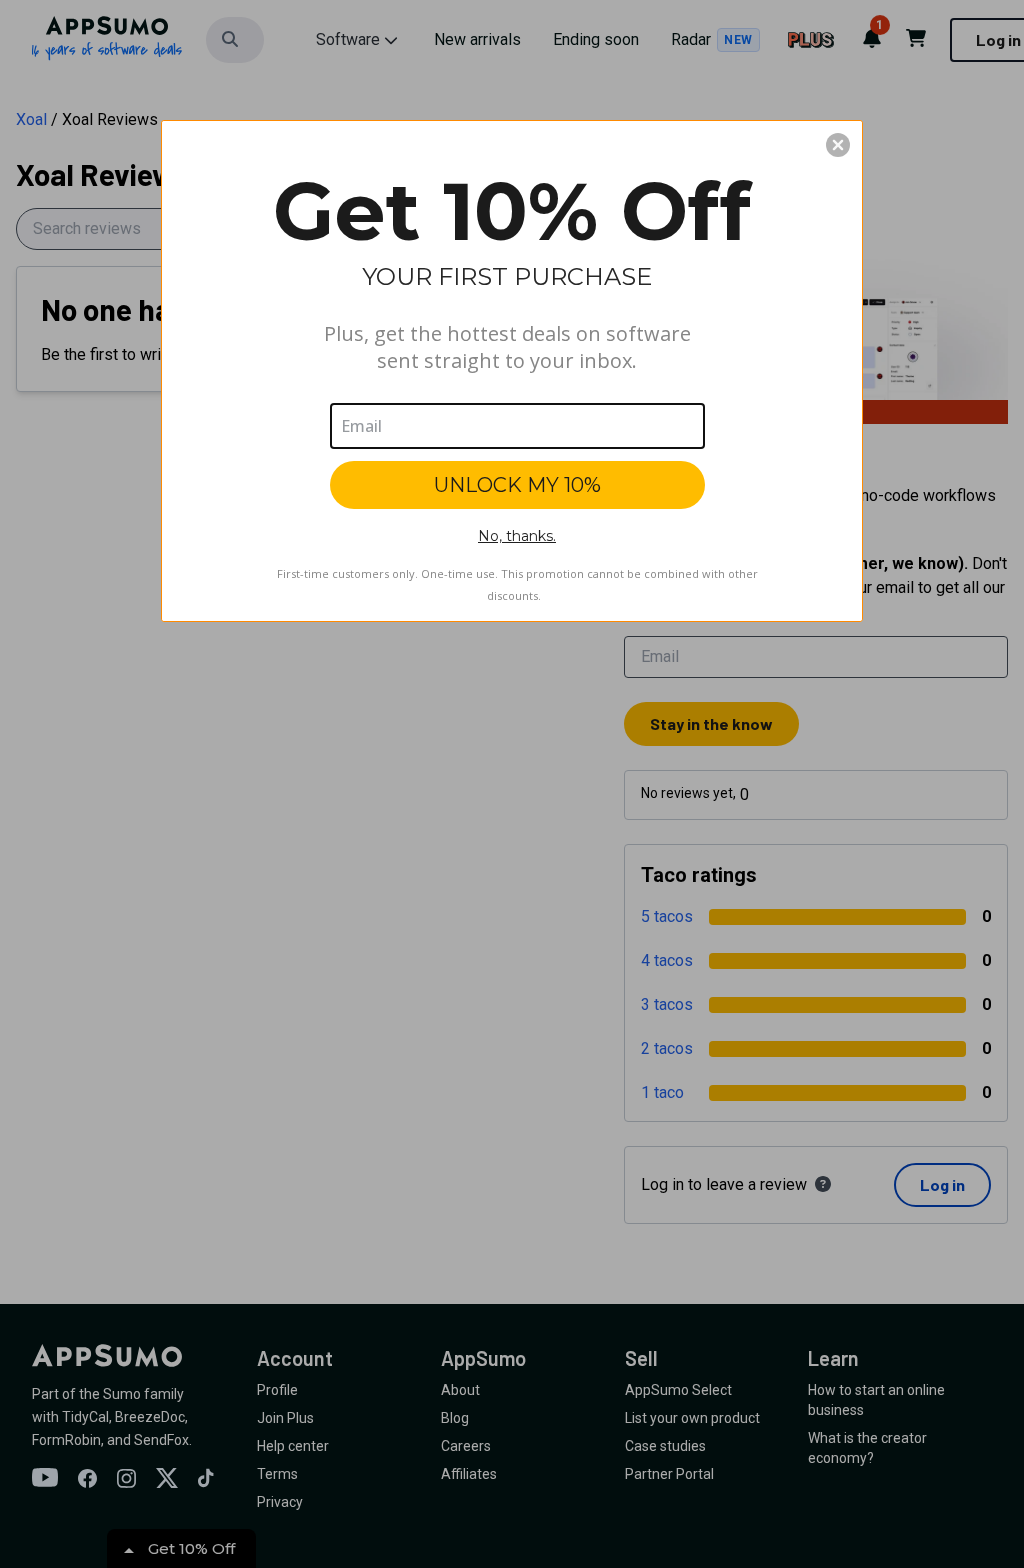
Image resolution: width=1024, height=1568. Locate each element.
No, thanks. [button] (517, 536)
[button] (838, 145)
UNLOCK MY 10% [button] (517, 485)
